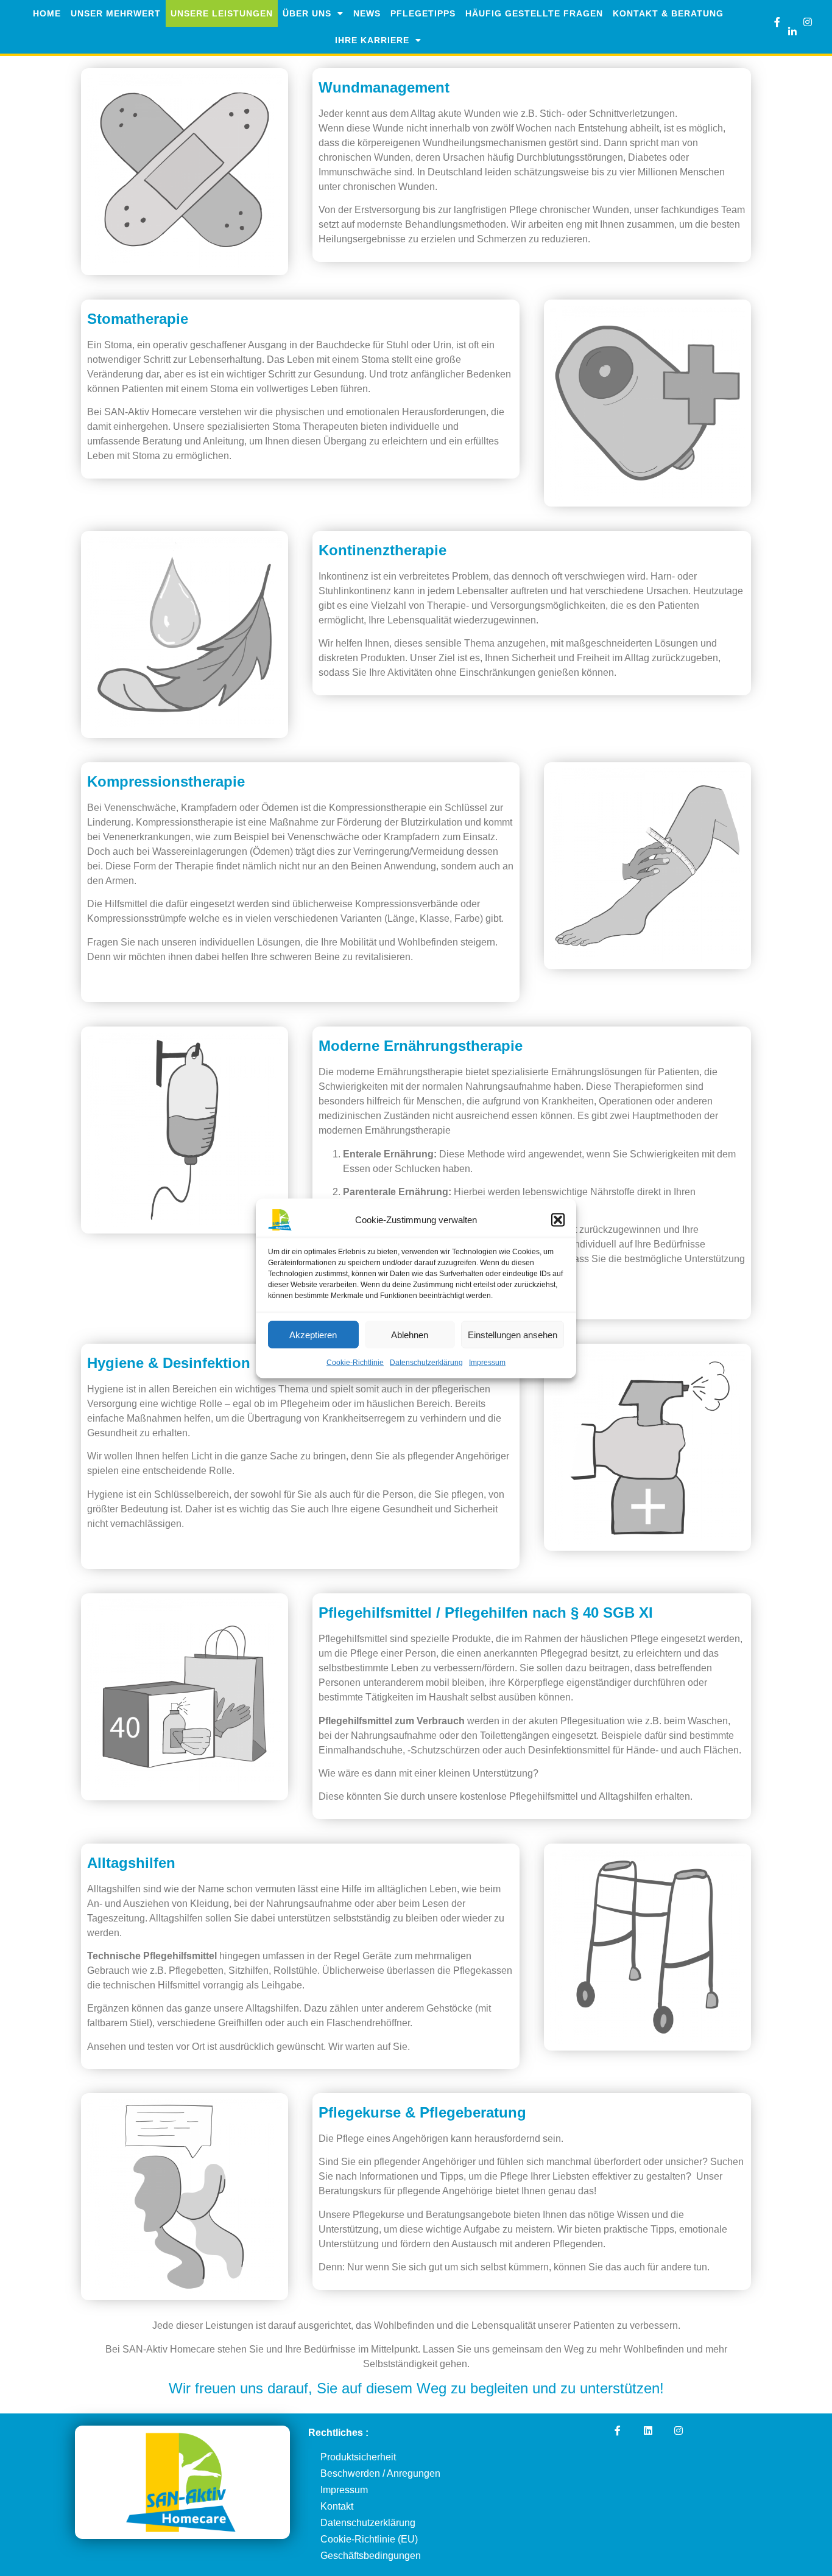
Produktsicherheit (358, 2457)
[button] (558, 1220)
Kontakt (337, 2506)
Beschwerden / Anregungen (380, 2473)
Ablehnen (410, 1334)
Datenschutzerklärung (426, 1362)
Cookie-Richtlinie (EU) (369, 2539)
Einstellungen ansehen (513, 1334)
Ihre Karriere (372, 40)
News (367, 13)
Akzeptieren (313, 1334)
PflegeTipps (423, 13)
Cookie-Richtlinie (355, 1362)
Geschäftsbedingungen (371, 2556)
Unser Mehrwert (116, 13)
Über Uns (307, 13)
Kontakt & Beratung (668, 13)
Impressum (487, 1362)
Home (47, 13)
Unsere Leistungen (222, 13)
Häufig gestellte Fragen (534, 13)
